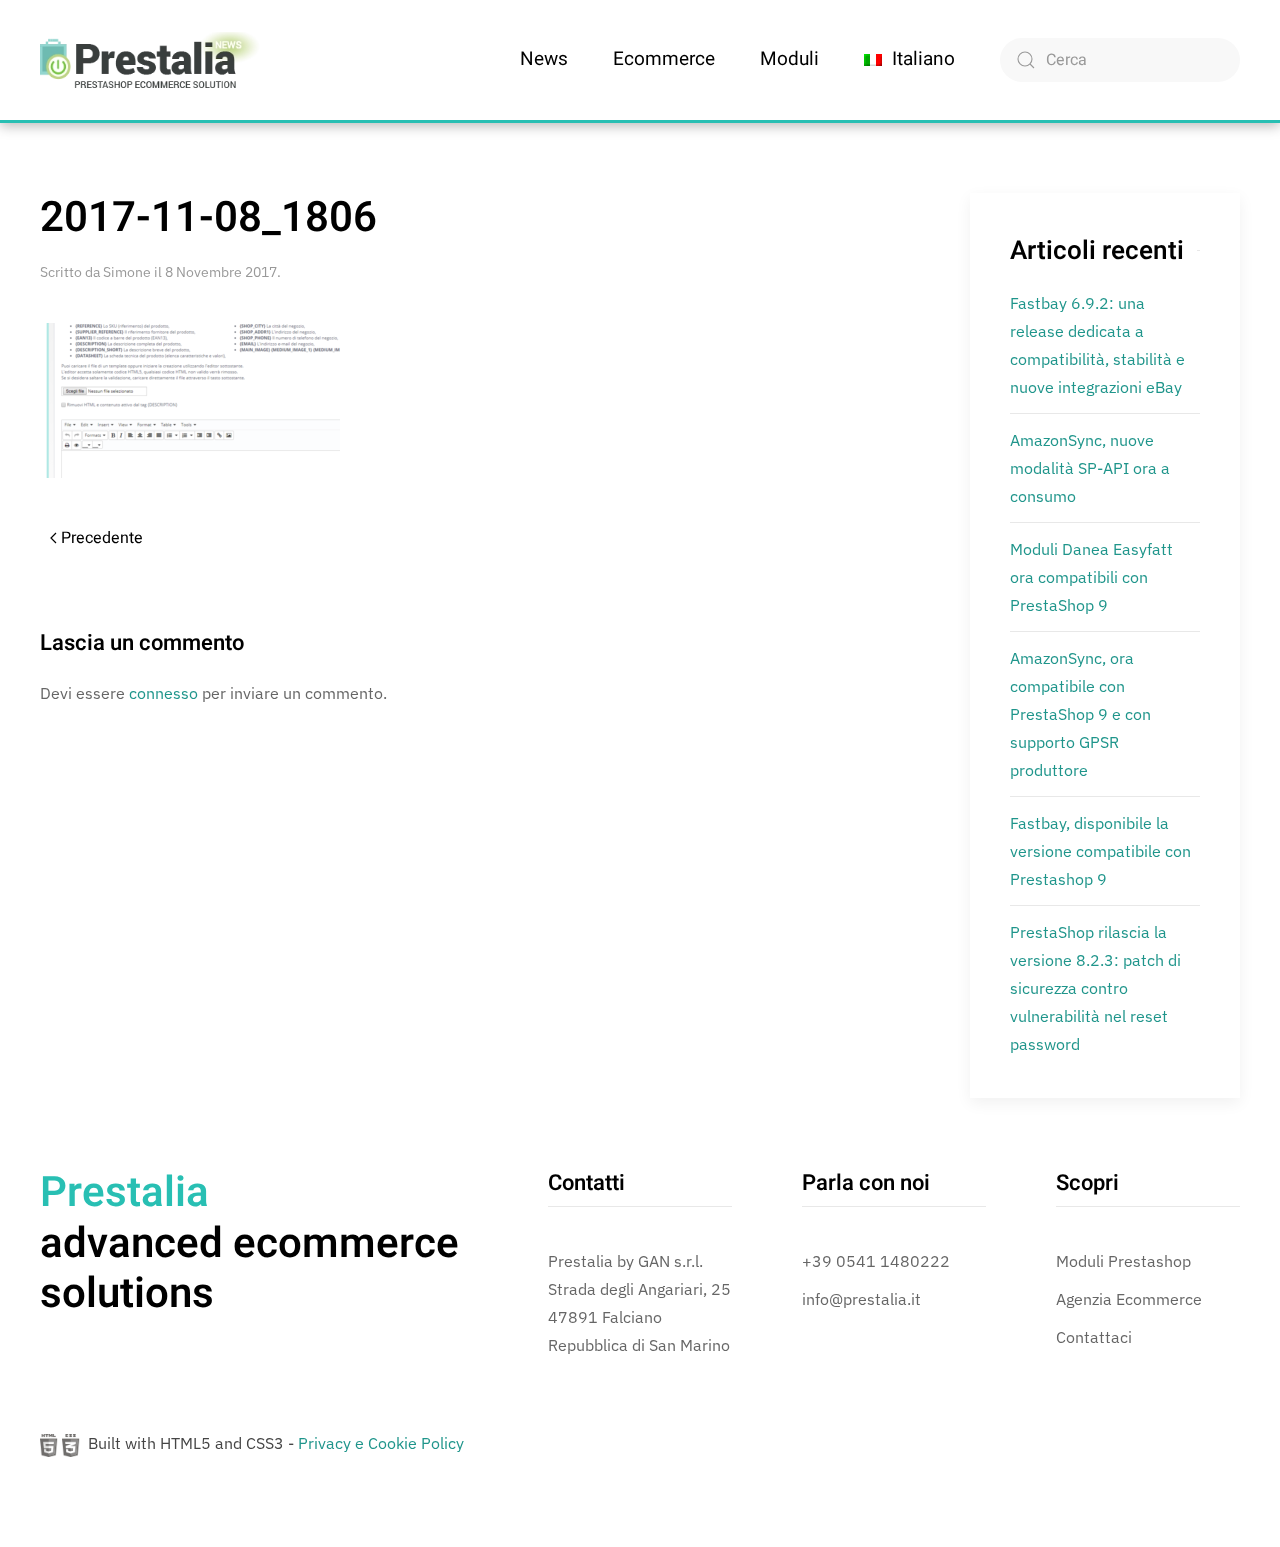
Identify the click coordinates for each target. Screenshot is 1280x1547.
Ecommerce (664, 59)
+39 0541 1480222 (876, 1261)
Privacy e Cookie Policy (381, 1443)
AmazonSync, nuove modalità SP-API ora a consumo (1090, 468)
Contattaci (1094, 1337)
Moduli (789, 59)
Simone (127, 272)
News (544, 59)
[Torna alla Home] (150, 60)
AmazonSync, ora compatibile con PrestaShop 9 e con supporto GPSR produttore (1080, 714)
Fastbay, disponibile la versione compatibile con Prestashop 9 (1100, 851)
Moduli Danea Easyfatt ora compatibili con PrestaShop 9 (1091, 577)
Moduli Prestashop (1123, 1261)
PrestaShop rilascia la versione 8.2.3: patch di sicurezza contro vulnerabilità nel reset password (1095, 988)
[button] (909, 60)
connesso (163, 693)
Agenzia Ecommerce (1129, 1299)
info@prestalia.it (861, 1299)
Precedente (102, 538)
